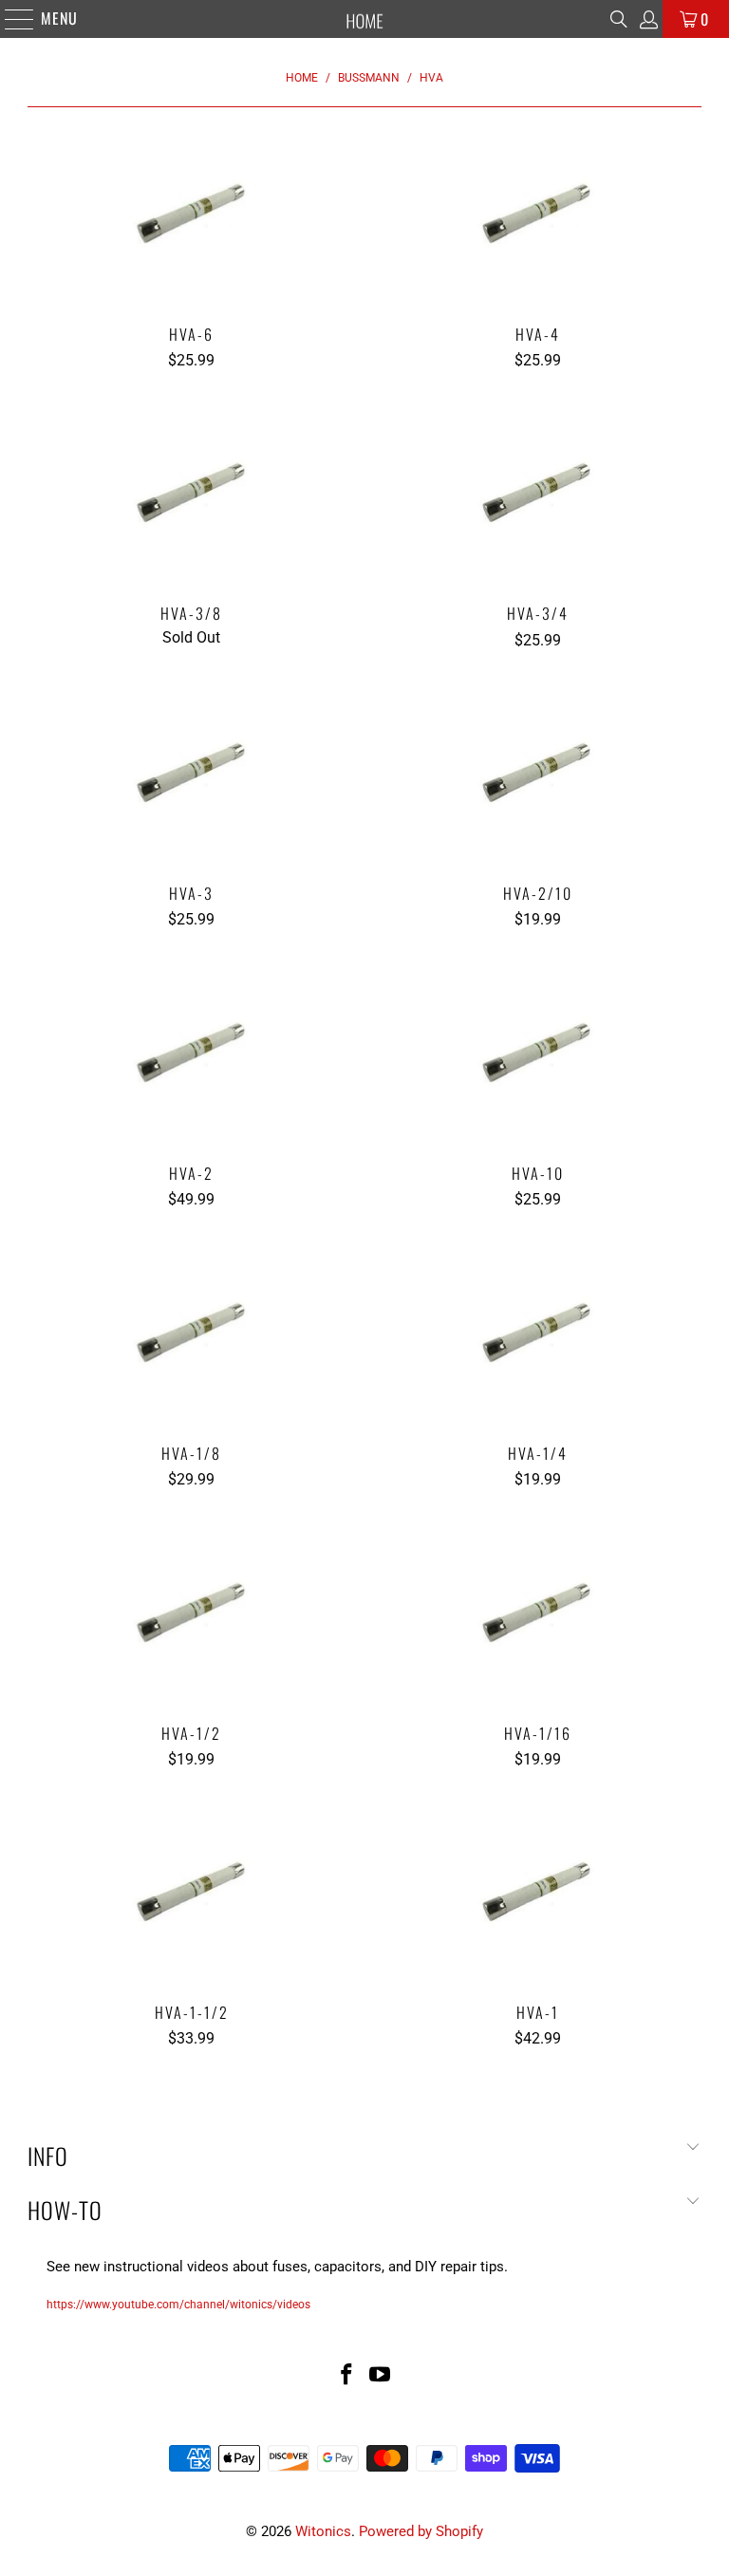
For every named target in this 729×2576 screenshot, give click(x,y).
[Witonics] (364, 19)
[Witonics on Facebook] (346, 2376)
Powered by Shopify (421, 2531)
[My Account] (647, 19)
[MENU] (10, 19)
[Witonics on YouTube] (381, 2376)
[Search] (619, 19)
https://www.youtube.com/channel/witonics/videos (178, 2305)
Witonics (323, 2531)
